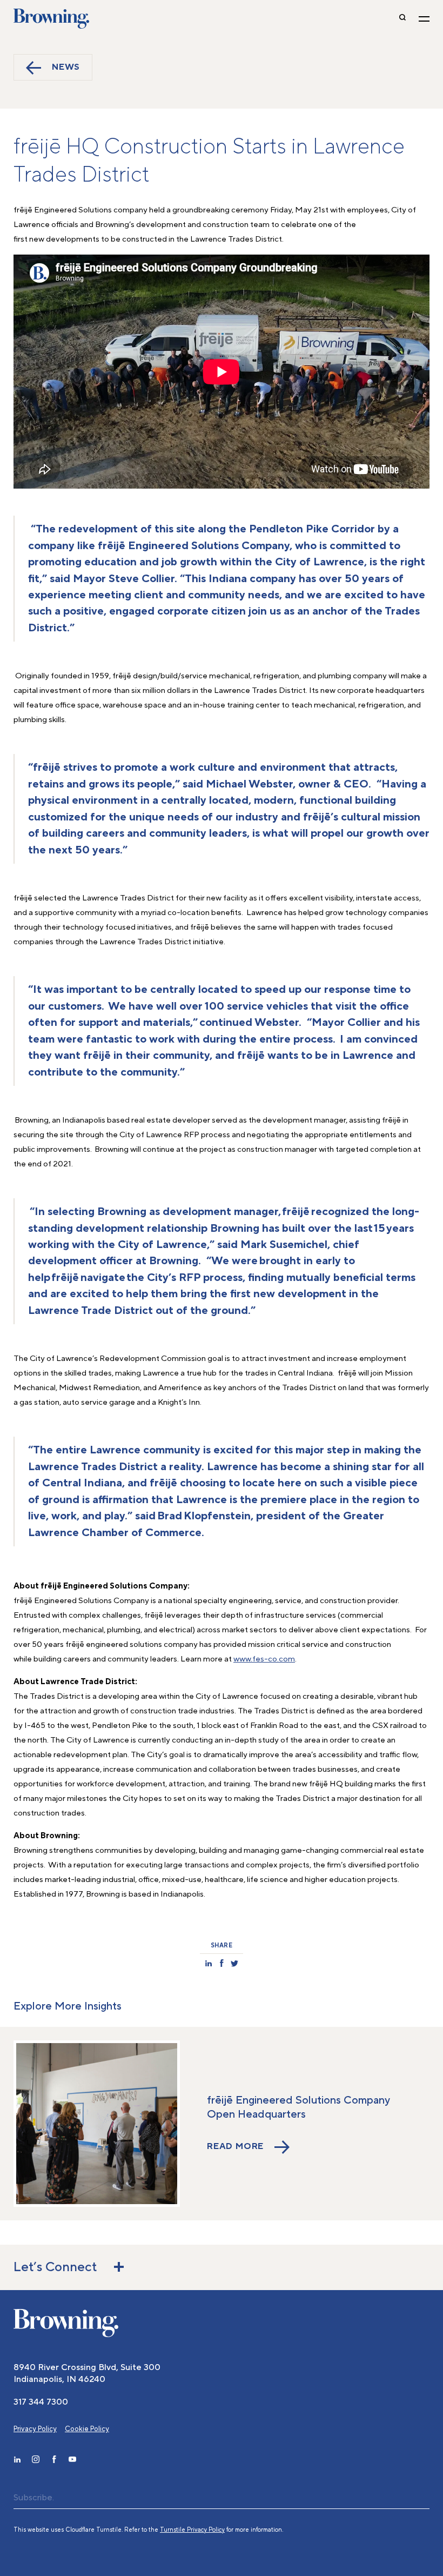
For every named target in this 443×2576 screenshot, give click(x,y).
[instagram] (36, 2459)
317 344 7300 (41, 2402)
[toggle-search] (402, 19)
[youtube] (72, 2459)
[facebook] (54, 2459)
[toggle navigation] (424, 19)
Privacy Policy (35, 2429)
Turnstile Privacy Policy (192, 2530)
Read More (235, 2147)
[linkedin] (17, 2459)
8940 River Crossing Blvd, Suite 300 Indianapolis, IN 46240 (87, 2373)
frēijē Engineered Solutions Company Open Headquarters (298, 2107)
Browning (51, 19)
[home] (66, 2323)
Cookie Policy (87, 2429)
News (66, 67)
